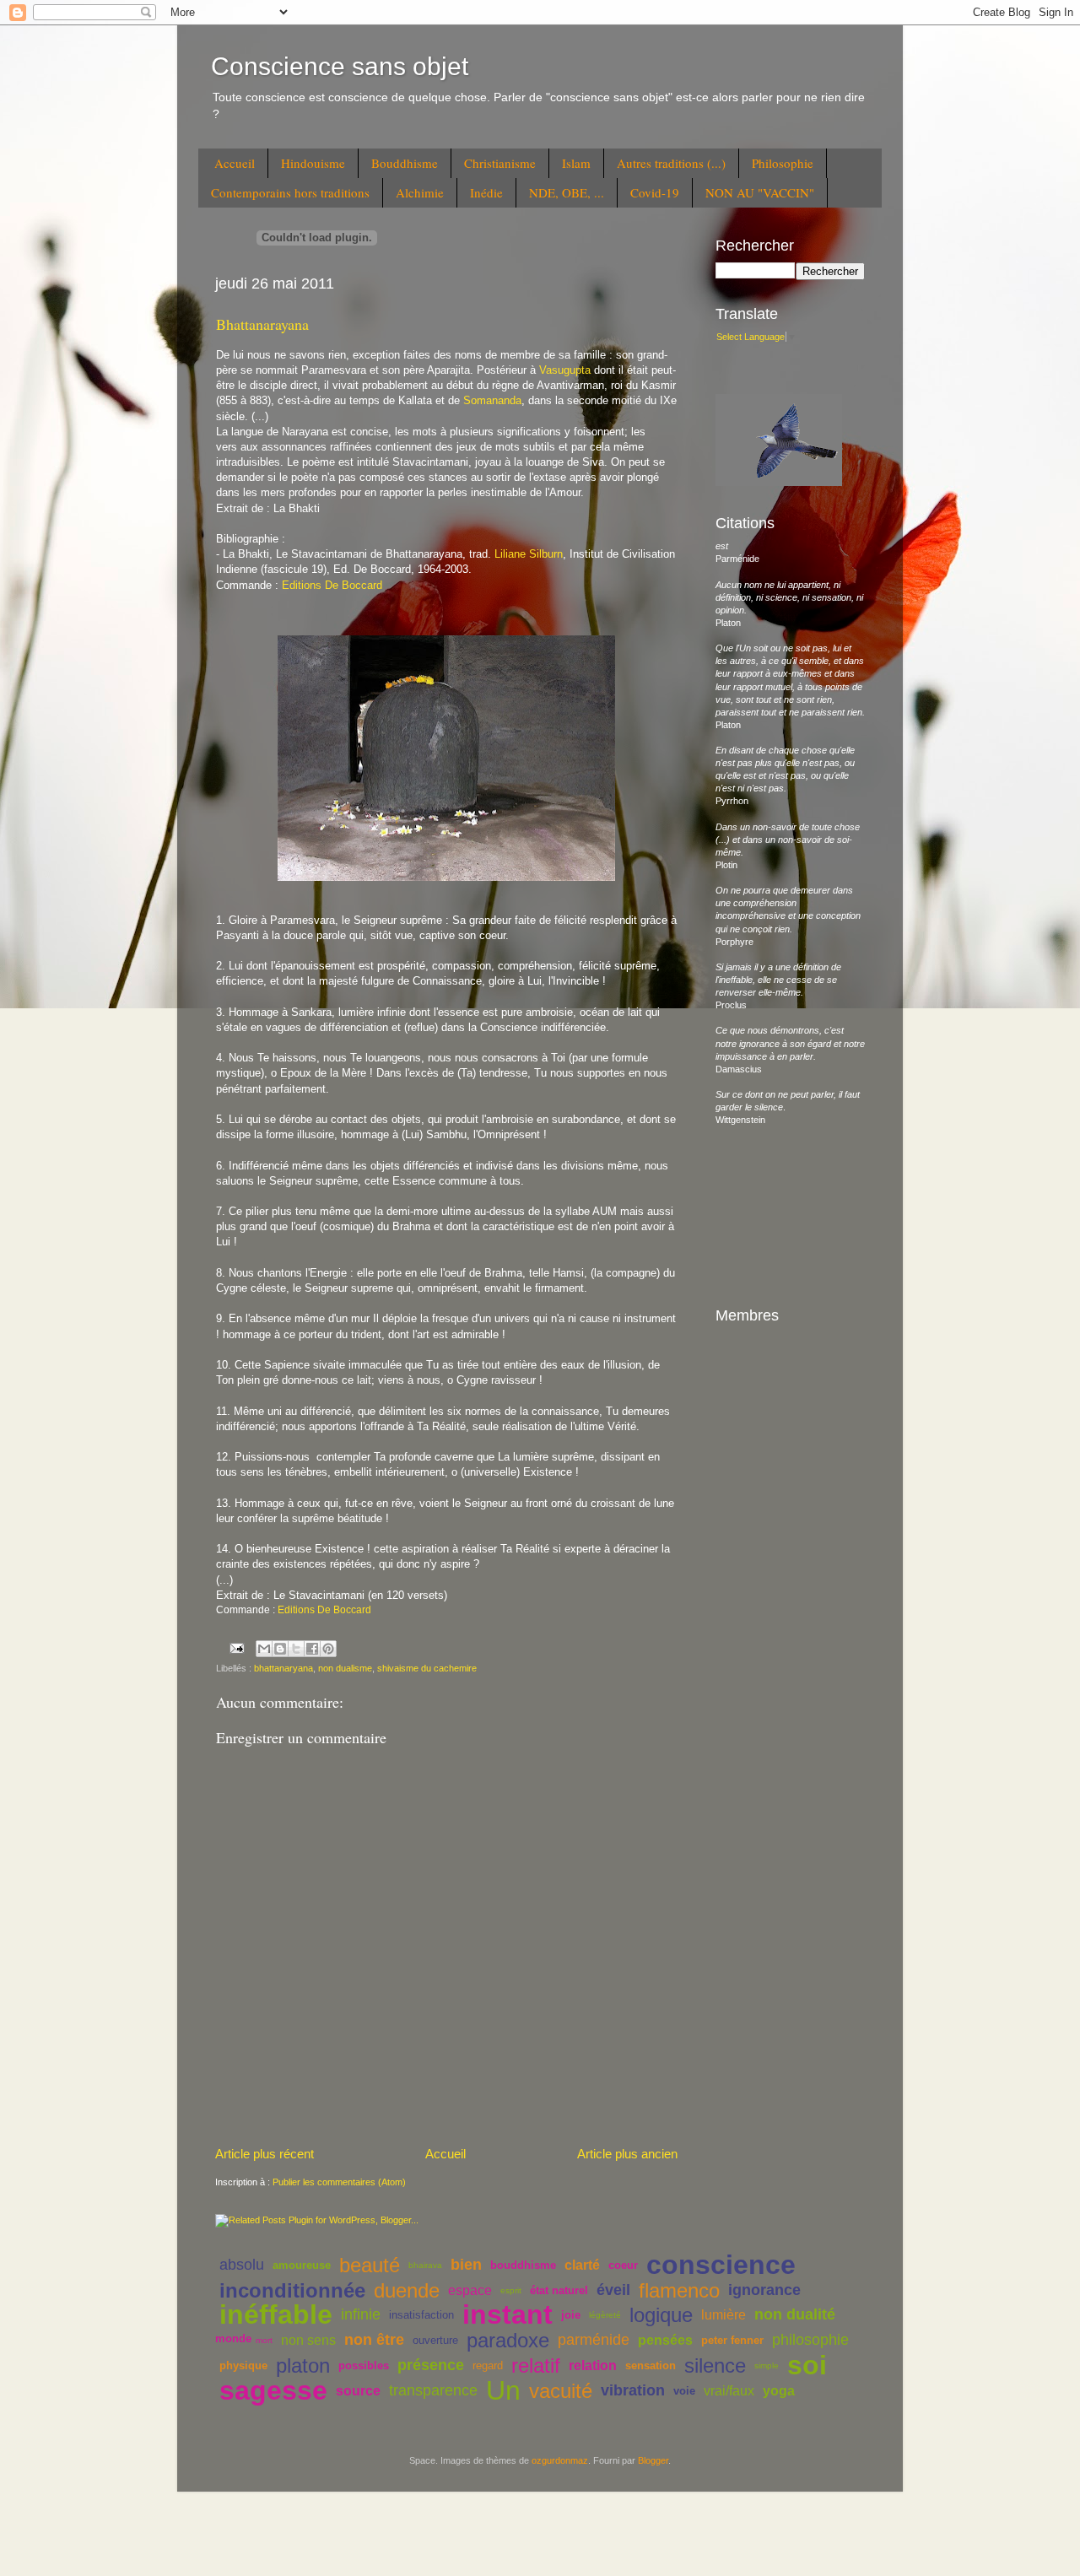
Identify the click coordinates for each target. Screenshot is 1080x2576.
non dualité (795, 2314)
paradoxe (508, 2340)
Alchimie (420, 192)
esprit (511, 2290)
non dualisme (345, 1668)
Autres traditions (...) (671, 163)
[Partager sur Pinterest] (328, 1649)
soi (807, 2365)
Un (503, 2390)
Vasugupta (567, 370)
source (358, 2391)
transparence (433, 2390)
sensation (651, 2365)
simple (767, 2365)
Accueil (235, 163)
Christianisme (500, 163)
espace (470, 2290)
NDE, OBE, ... (567, 192)
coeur (623, 2265)
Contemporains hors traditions (290, 192)
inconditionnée (292, 2290)
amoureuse (302, 2265)
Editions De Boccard (332, 585)
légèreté (605, 2315)
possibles (364, 2365)
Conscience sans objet (340, 66)
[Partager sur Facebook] (312, 1649)
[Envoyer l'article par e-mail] (236, 1648)
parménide (594, 2340)
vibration (633, 2390)
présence (431, 2365)
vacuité (561, 2391)
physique (243, 2365)
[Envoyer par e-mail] (264, 1649)
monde (233, 2338)
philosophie (810, 2340)
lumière (724, 2315)
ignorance (764, 2290)
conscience (721, 2265)
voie (684, 2391)
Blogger (653, 2460)
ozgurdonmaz (560, 2460)
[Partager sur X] (296, 1649)
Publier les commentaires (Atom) (339, 2182)
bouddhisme (523, 2265)
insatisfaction (421, 2315)
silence (715, 2365)
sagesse (273, 2390)
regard (488, 2365)
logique (661, 2315)
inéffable (276, 2314)
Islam (576, 163)
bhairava (425, 2265)
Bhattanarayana (262, 324)
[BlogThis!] (280, 1649)
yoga (779, 2391)
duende (407, 2290)
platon (303, 2365)
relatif (536, 2365)
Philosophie (783, 163)
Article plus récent (265, 2154)
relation (593, 2365)
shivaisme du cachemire (427, 1668)
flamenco (679, 2290)
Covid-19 (655, 192)
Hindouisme (313, 163)
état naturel (559, 2290)
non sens (308, 2340)
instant (508, 2314)
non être (374, 2340)
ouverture (435, 2340)
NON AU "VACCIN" (760, 192)
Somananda (492, 400)
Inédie (486, 192)
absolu (242, 2265)
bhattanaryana (283, 1668)
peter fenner (732, 2340)
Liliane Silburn (529, 554)
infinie (361, 2314)
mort (264, 2340)
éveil (613, 2290)
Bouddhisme (405, 163)
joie (571, 2315)
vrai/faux (729, 2391)
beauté (370, 2265)
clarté (582, 2265)
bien (466, 2265)
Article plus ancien (627, 2154)
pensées (665, 2340)
